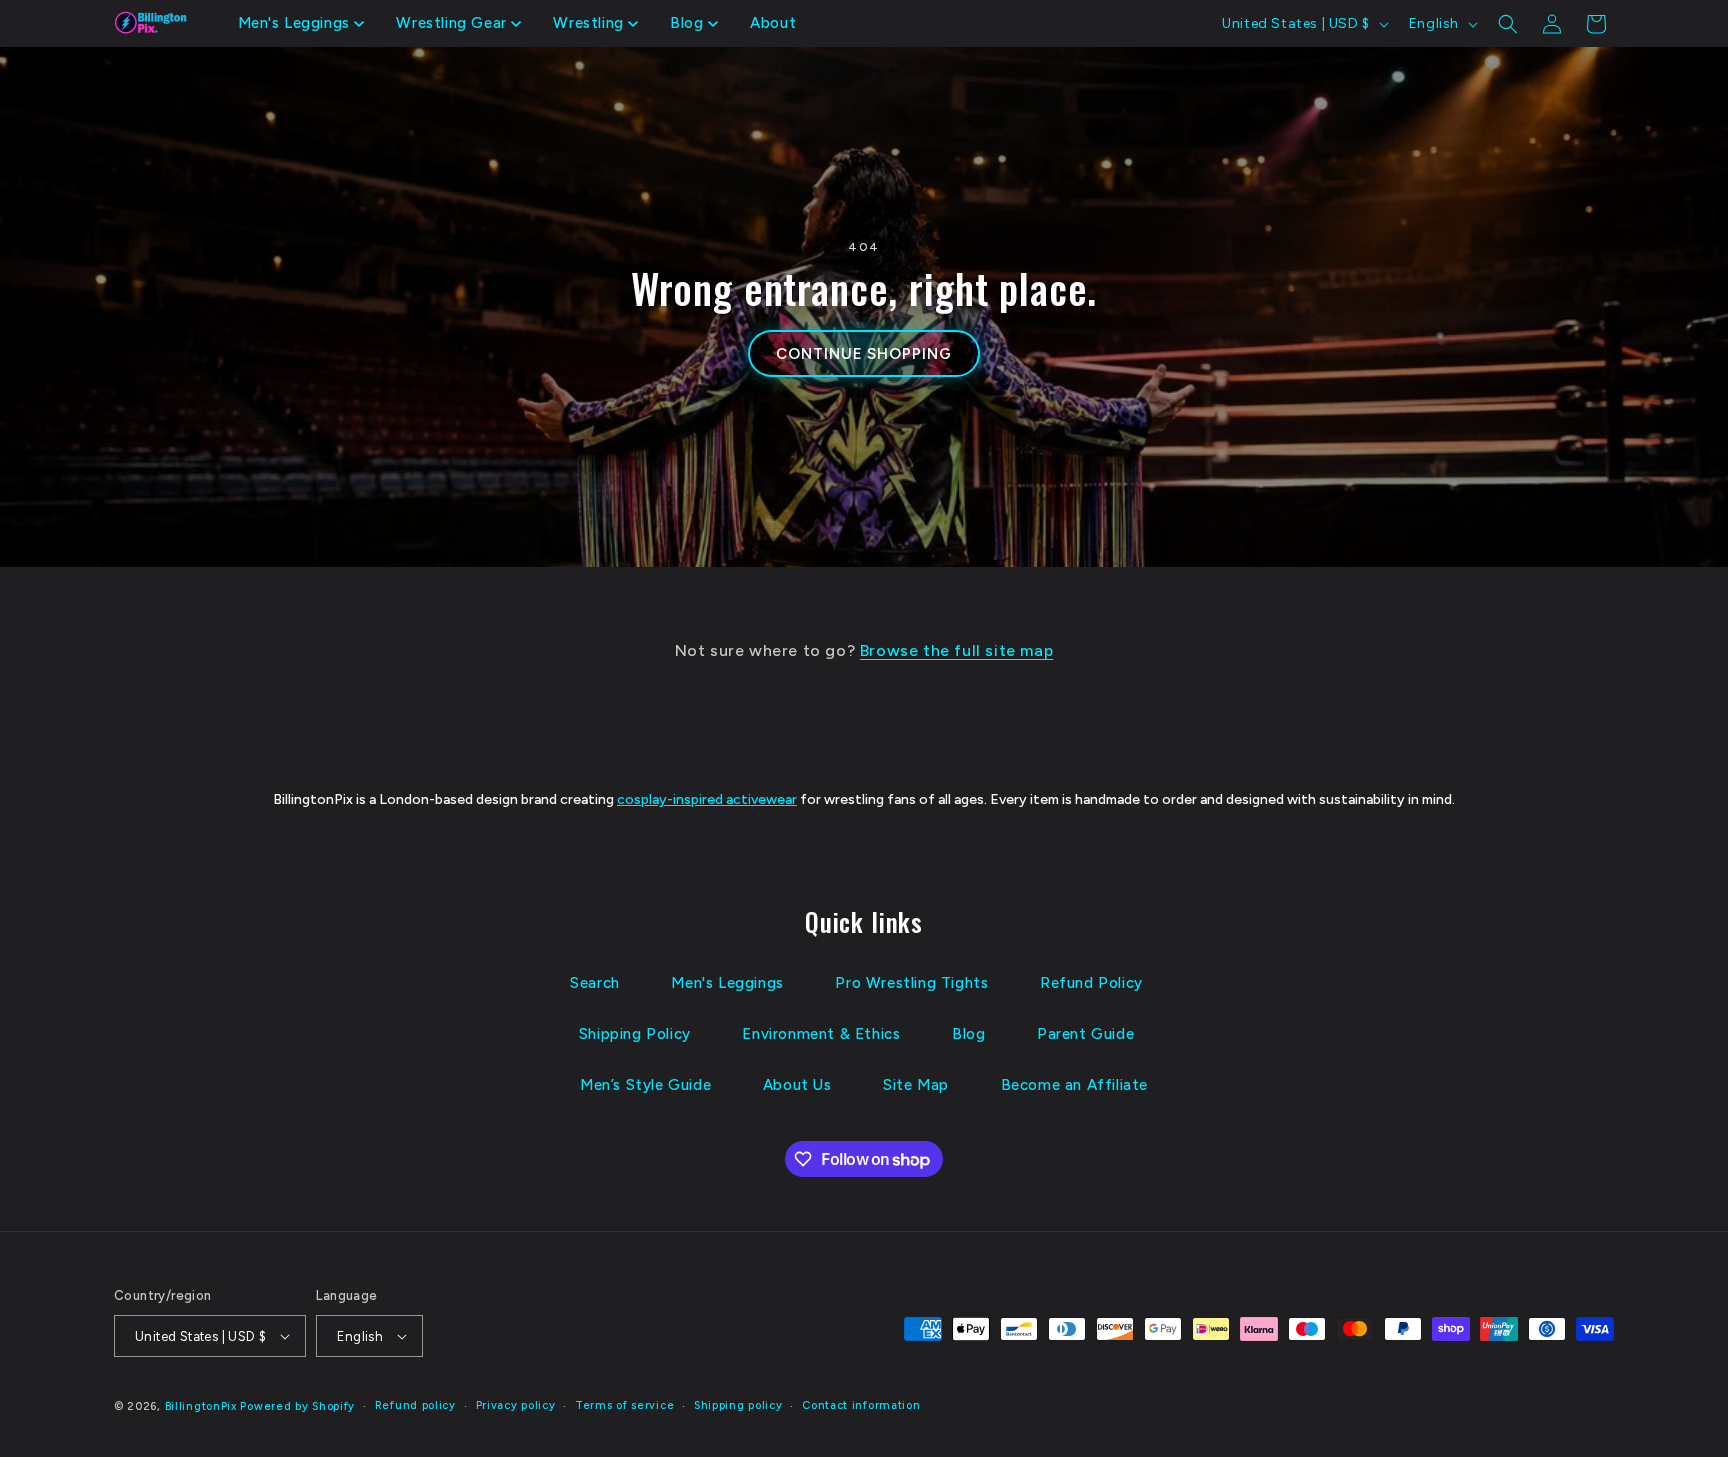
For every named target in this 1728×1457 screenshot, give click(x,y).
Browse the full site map (956, 650)
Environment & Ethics (821, 1034)
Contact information (861, 1405)
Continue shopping (863, 354)
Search (595, 983)
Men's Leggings (727, 983)
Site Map (916, 1085)
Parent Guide (1085, 1034)
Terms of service (624, 1405)
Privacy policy (516, 1405)
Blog (968, 1034)
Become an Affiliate (1074, 1085)
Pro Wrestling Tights (911, 983)
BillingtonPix (201, 1406)
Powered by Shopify (297, 1406)
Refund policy (415, 1405)
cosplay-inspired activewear (707, 799)
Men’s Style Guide (645, 1085)
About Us (797, 1085)
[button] (301, 24)
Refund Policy (1091, 983)
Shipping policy (738, 1405)
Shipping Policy (635, 1034)
